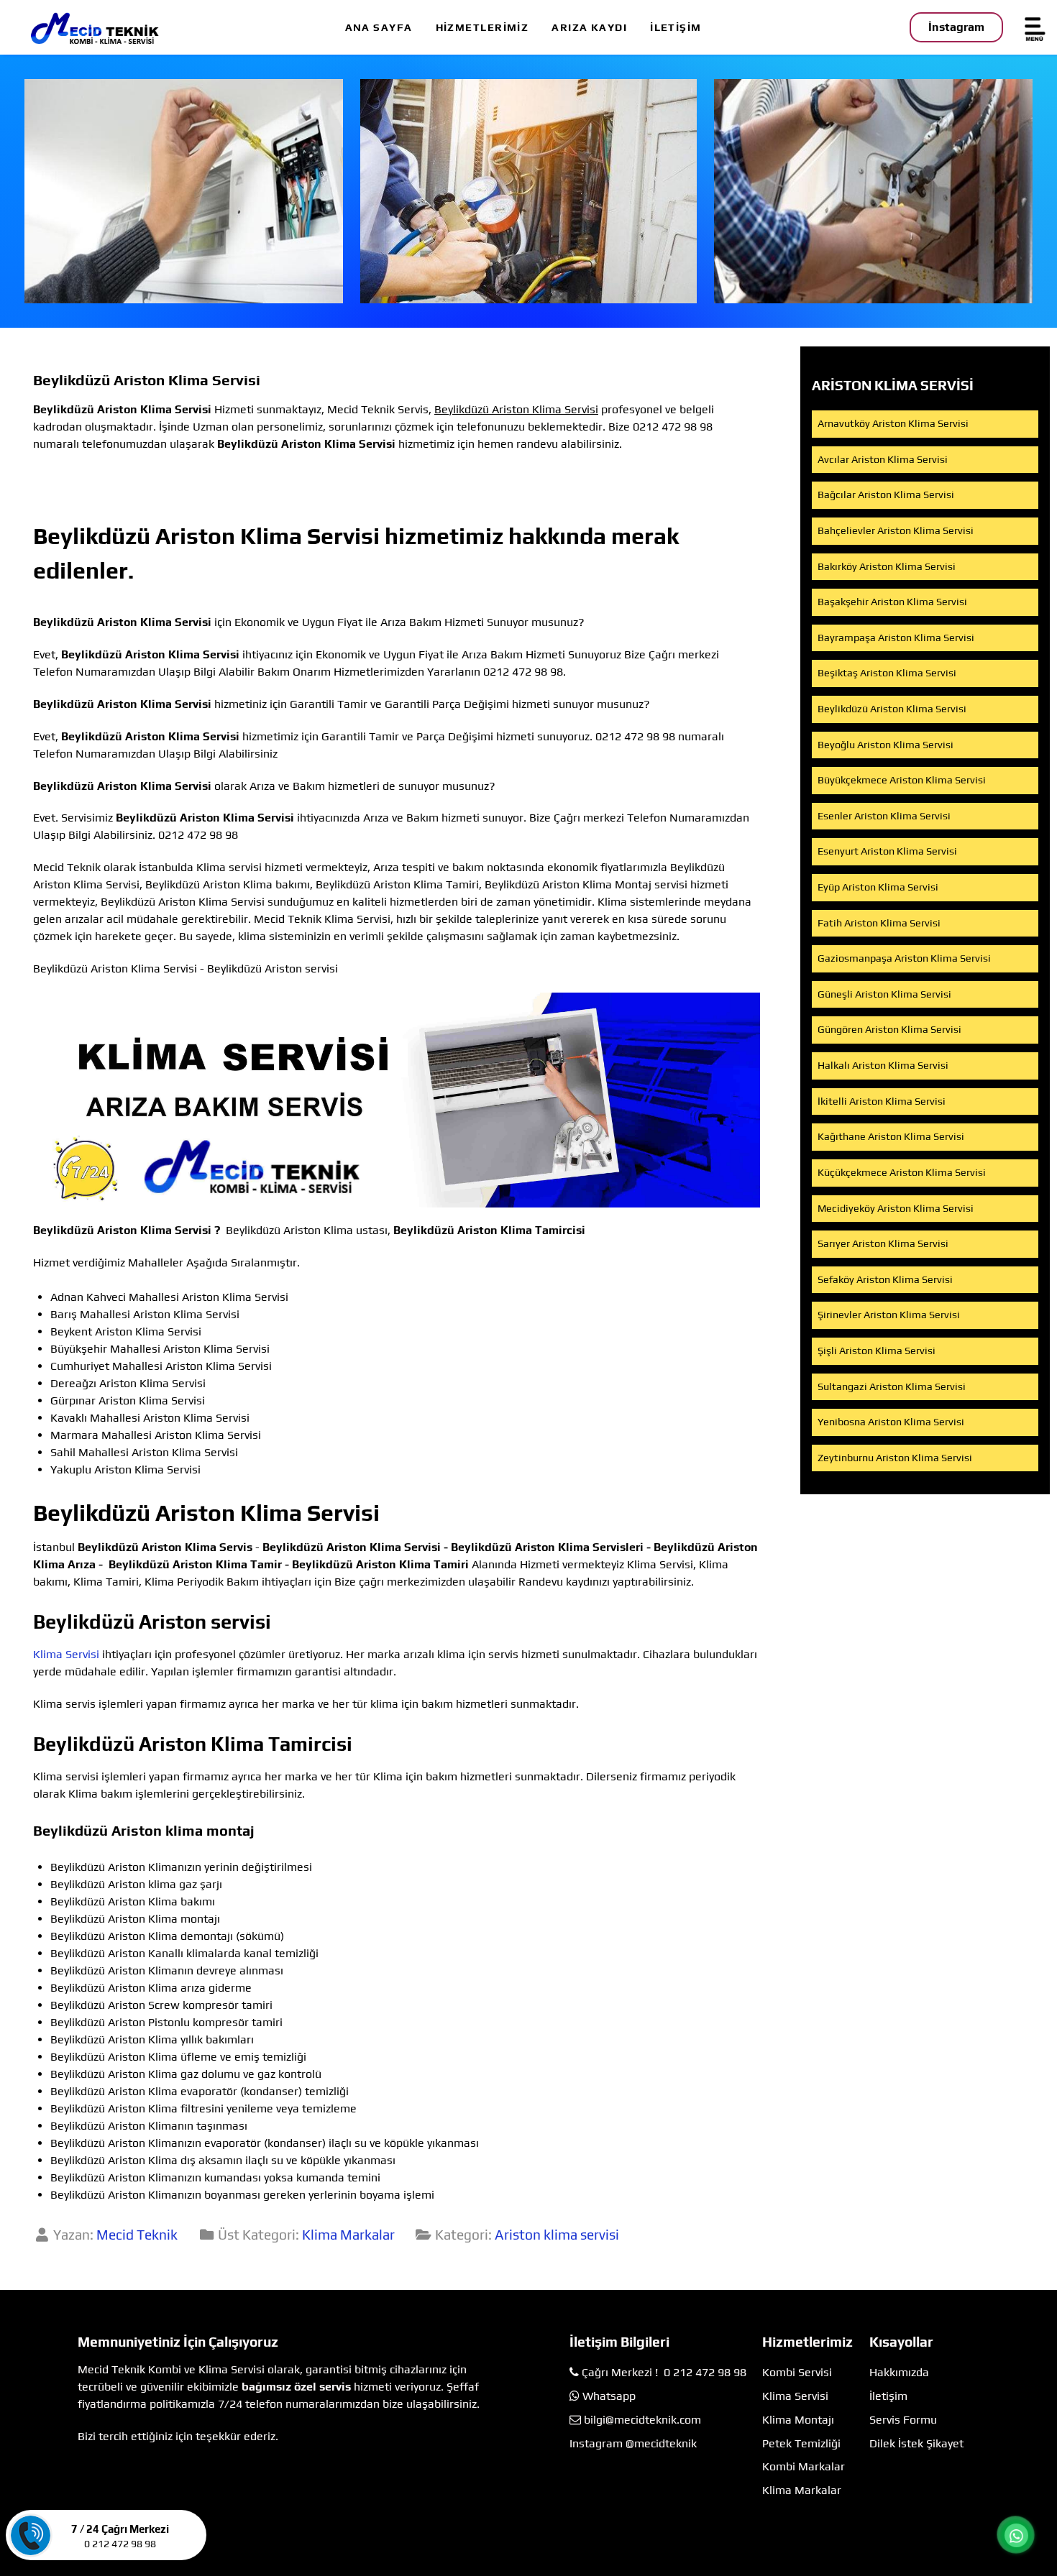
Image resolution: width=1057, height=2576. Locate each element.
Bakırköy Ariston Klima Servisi (887, 566)
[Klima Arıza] (528, 191)
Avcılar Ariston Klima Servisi (883, 459)
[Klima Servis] (184, 191)
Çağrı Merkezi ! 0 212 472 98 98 (664, 2372)
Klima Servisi (66, 1654)
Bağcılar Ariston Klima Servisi (886, 494)
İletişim (888, 2396)
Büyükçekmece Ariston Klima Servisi (902, 780)
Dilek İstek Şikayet (916, 2443)
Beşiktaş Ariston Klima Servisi (887, 673)
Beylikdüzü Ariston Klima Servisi (892, 709)
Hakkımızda (899, 2372)
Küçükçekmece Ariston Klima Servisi (902, 1172)
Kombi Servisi (797, 2372)
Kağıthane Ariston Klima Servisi (891, 1136)
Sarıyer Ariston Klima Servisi (883, 1243)
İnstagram (956, 27)
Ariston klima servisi (557, 2235)
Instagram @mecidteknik (633, 2443)
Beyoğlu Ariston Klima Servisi (886, 745)
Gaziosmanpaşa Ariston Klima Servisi (904, 958)
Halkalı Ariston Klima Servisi (883, 1065)
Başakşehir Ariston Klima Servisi (892, 602)
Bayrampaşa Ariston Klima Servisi (896, 638)
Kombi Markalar (804, 2466)
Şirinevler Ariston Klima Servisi (889, 1315)
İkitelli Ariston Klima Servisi (882, 1101)
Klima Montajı (798, 2420)
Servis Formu (903, 2420)
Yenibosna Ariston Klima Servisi (891, 1422)
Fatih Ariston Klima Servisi (879, 923)
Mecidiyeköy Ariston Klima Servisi (896, 1208)
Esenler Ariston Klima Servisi (884, 816)
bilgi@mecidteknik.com (642, 2420)
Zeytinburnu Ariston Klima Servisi (895, 1458)
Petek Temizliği (801, 2443)
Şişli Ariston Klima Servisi (877, 1351)
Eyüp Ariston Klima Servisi (878, 887)
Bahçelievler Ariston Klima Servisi (896, 530)
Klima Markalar (348, 2235)
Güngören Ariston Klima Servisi (889, 1029)
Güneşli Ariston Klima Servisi (884, 994)
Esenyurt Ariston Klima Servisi (887, 851)
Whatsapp (609, 2396)
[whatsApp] (1016, 2536)
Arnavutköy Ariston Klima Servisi (893, 423)
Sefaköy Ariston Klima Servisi (885, 1279)
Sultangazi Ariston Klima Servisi (892, 1386)
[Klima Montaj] (873, 191)
